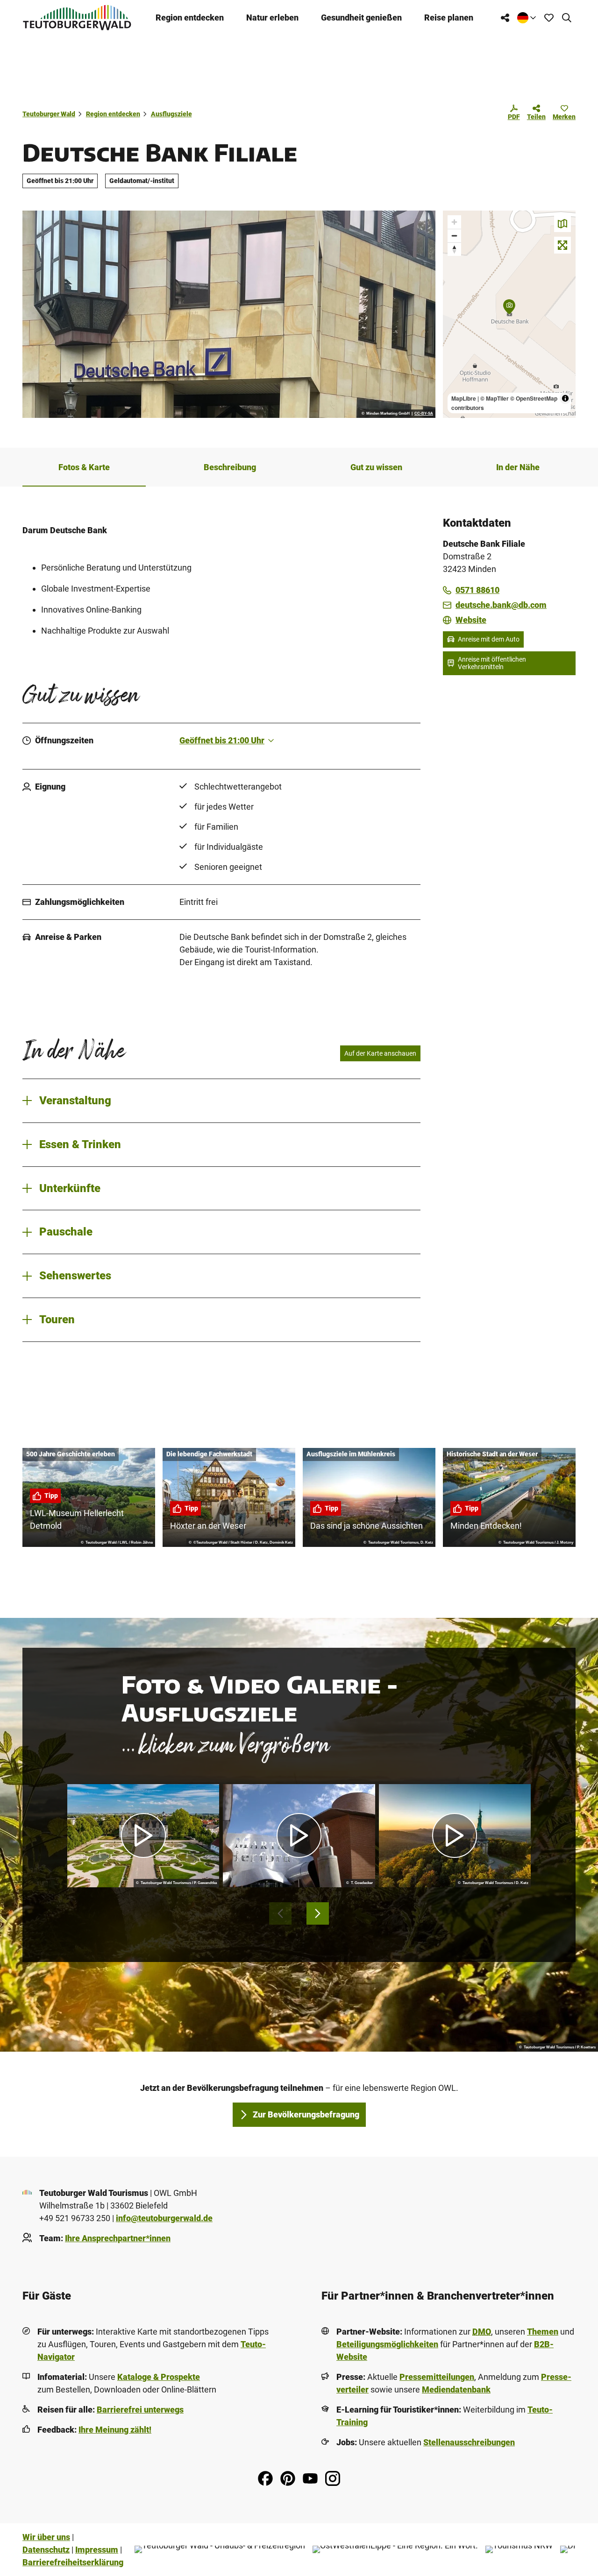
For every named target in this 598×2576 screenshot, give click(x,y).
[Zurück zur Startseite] (77, 18)
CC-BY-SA (424, 414)
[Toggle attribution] (565, 398)
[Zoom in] (454, 222)
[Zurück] (280, 1913)
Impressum (97, 2550)
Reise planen (449, 18)
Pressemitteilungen (437, 2377)
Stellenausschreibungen (469, 2442)
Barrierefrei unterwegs (140, 2410)
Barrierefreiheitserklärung (73, 2562)
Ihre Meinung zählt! (115, 2430)
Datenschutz (46, 2550)
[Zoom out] (454, 236)
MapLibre (464, 398)
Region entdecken (190, 18)
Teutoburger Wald (49, 114)
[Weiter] (318, 1913)
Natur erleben (272, 18)
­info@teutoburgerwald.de (164, 2218)
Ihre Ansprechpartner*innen (118, 2238)
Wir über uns (46, 2537)
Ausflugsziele (171, 114)
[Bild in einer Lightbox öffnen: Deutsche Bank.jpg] (229, 314)
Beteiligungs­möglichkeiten (387, 2344)
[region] (509, 314)
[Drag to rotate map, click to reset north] (454, 249)
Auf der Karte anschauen (380, 1053)
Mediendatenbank (456, 2389)
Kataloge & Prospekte (159, 2377)
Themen (543, 2332)
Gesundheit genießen (361, 18)
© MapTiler (495, 398)
